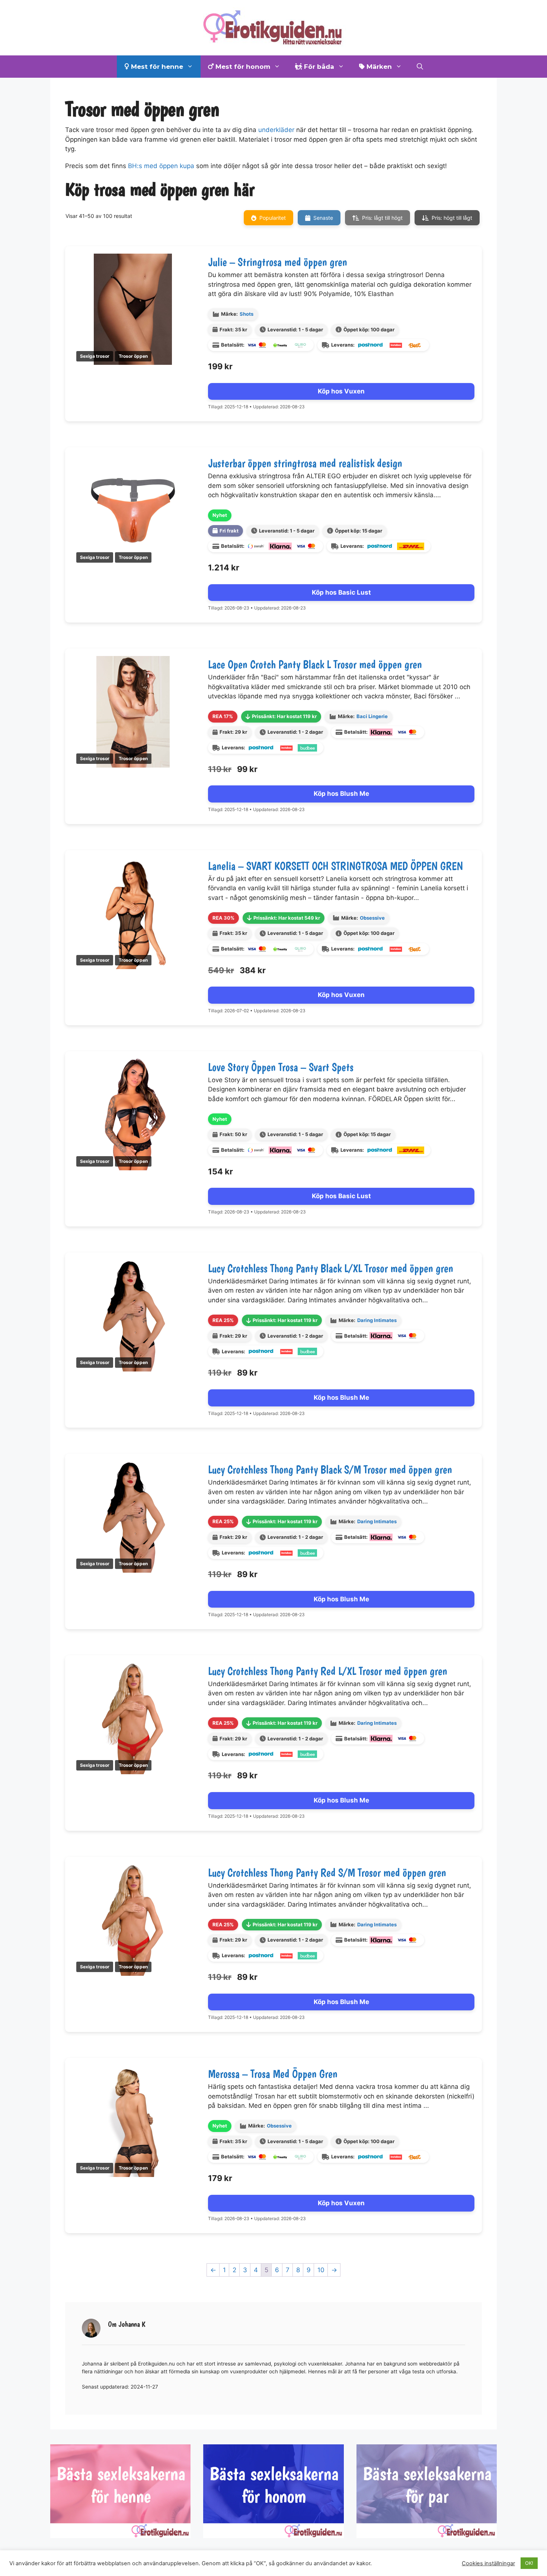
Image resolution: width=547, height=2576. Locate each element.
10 (321, 2270)
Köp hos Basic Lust (341, 592)
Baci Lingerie (372, 716)
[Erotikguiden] (273, 27)
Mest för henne (156, 67)
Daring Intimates (377, 1320)
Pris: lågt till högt (382, 218)
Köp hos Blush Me (341, 794)
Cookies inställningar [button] (488, 2563)
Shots (247, 314)
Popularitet (273, 218)
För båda (318, 67)
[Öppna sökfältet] (420, 67)
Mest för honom (242, 67)
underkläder (276, 130)
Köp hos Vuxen (341, 391)
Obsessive (372, 918)
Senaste (323, 218)
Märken (378, 67)
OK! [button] (529, 2563)
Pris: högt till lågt (452, 218)
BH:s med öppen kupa (161, 166)
